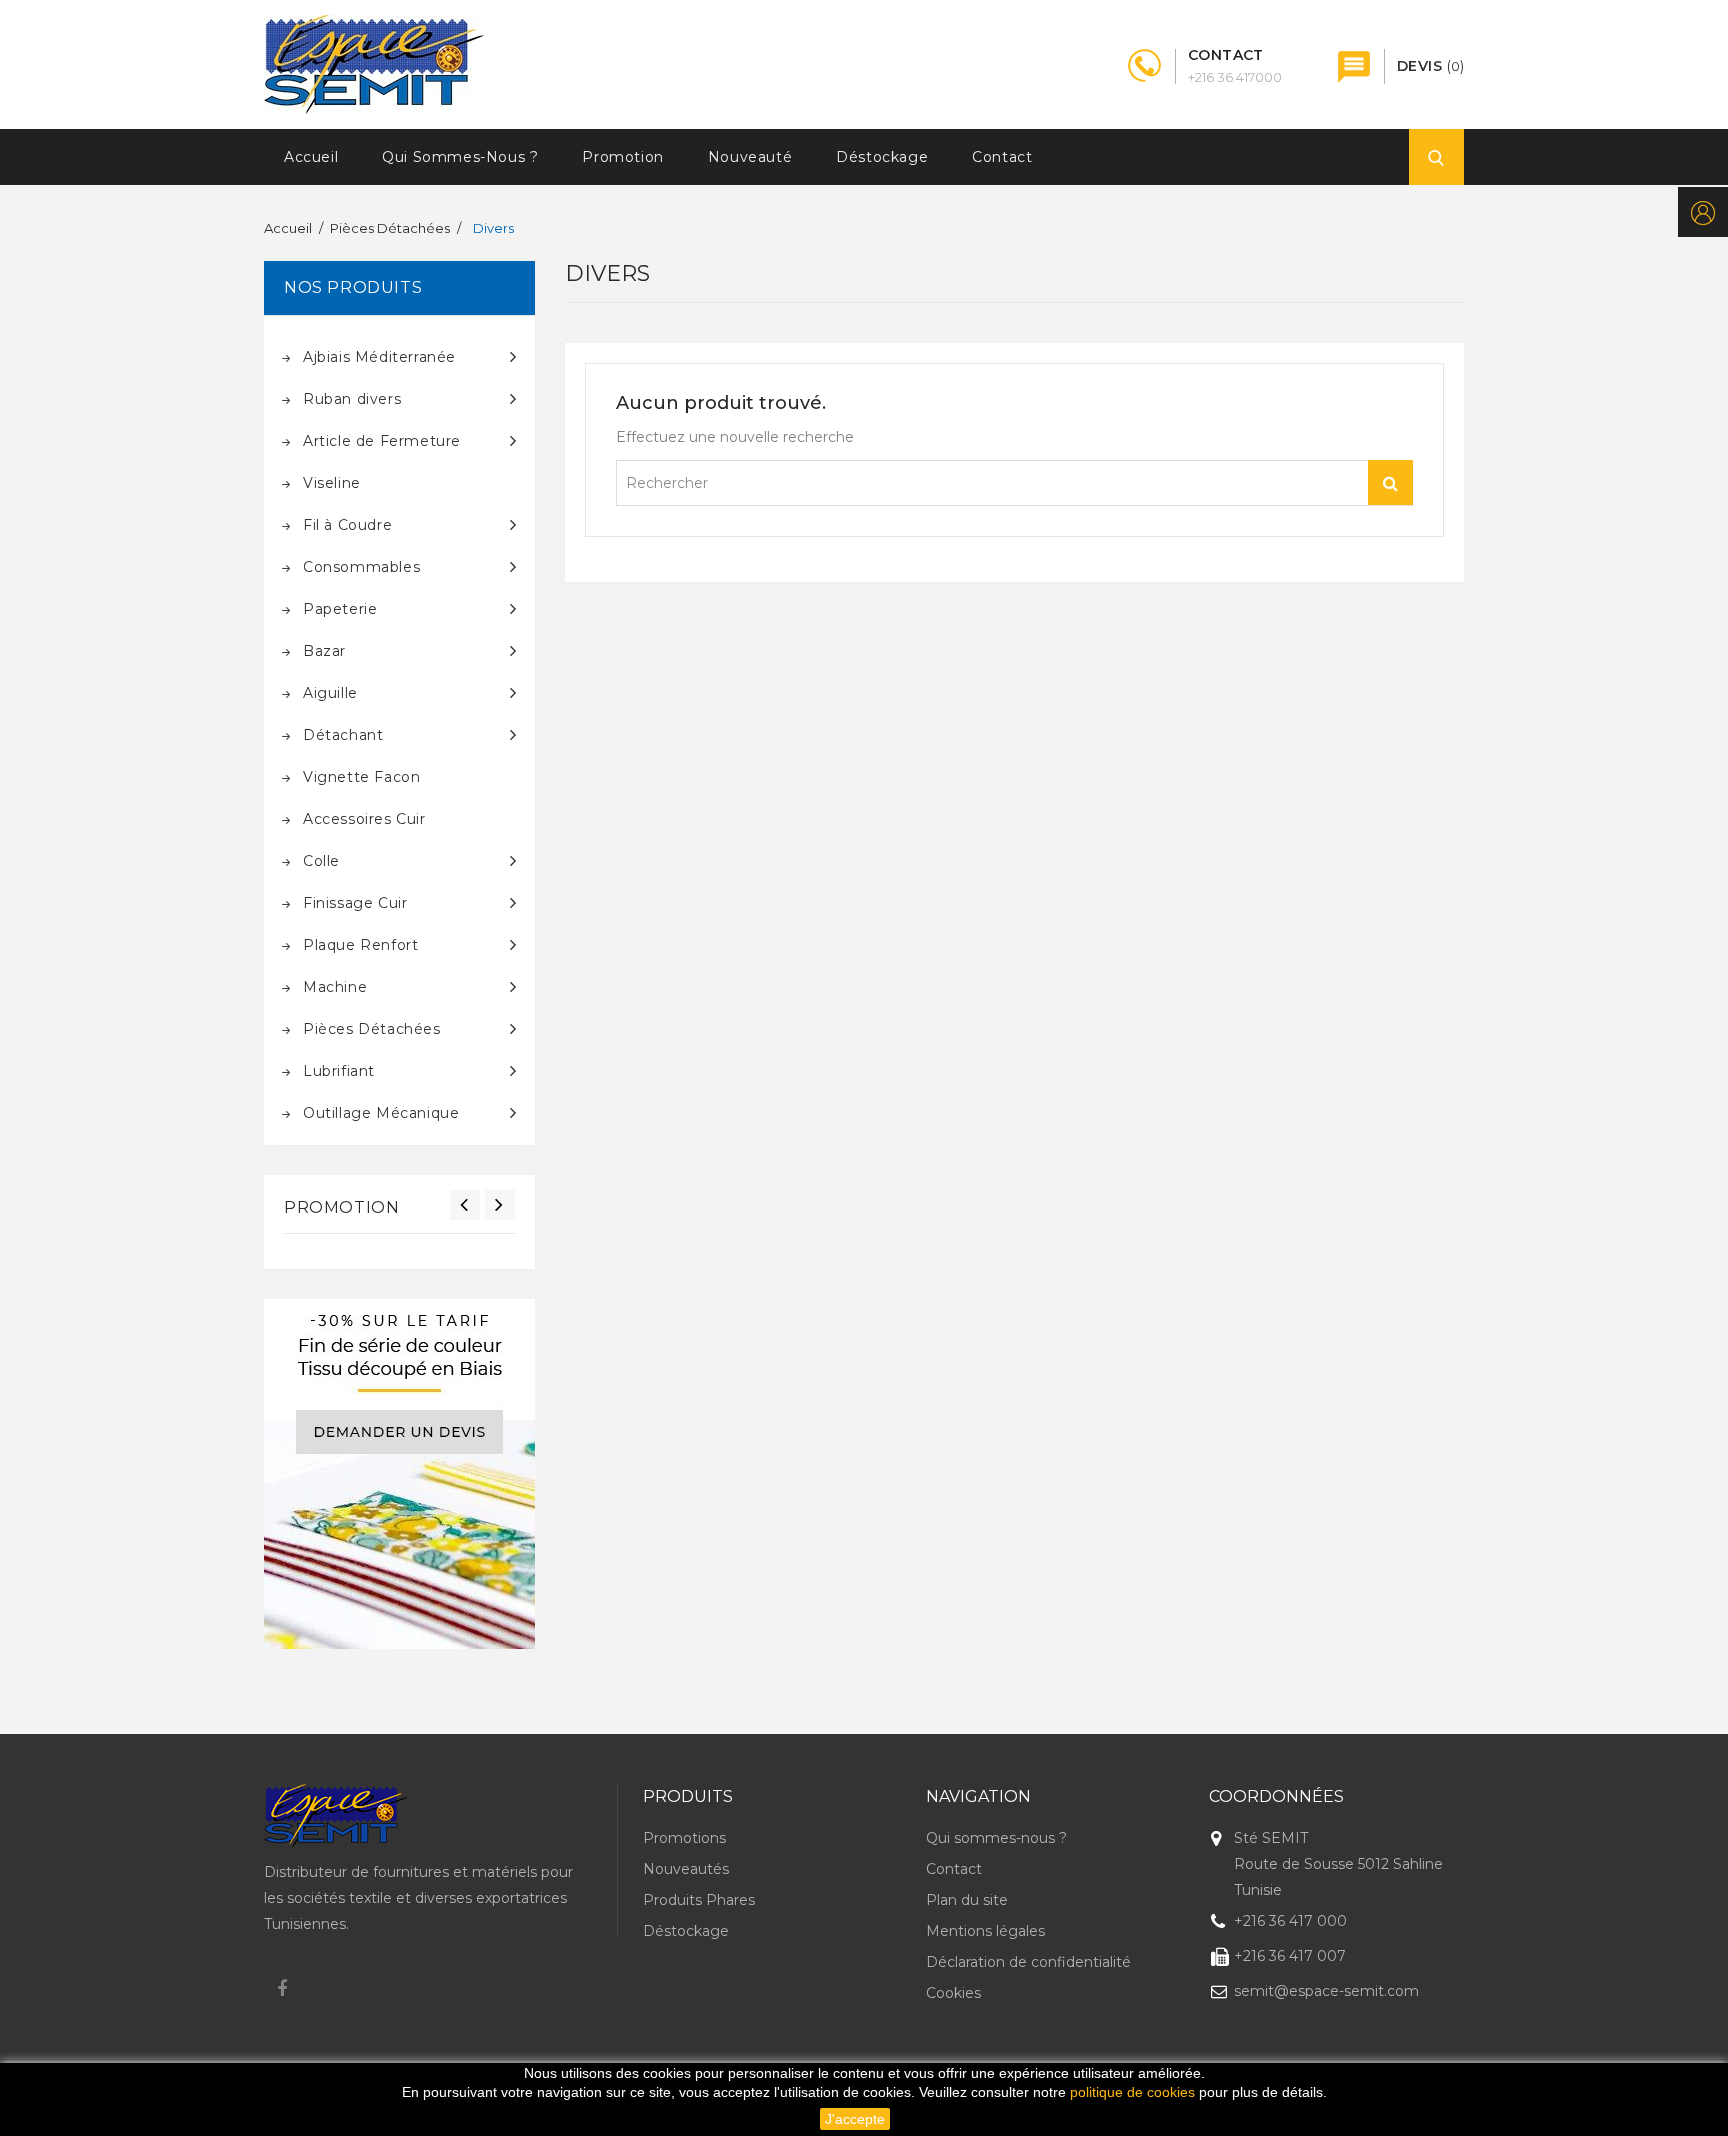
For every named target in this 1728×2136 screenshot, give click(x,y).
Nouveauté (750, 157)
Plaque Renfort (360, 945)
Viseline (332, 483)
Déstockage (882, 157)
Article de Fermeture (382, 441)
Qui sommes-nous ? (460, 157)
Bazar (324, 651)
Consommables (361, 567)
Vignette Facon (361, 777)
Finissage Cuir (355, 903)
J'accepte (855, 2119)
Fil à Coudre (347, 525)
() (1430, 66)
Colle (321, 861)
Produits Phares (699, 1900)
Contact (1002, 157)
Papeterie (340, 609)
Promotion (622, 157)
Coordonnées (1276, 1796)
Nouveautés (686, 1869)
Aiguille (330, 693)
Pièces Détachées (372, 1029)
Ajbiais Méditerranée (379, 357)
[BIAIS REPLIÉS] (399, 1474)
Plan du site (967, 1900)
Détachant (343, 735)
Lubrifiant (339, 1071)
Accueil (311, 157)
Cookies (953, 1993)
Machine (335, 987)
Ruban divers (352, 399)
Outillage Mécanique (381, 1113)
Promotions (684, 1838)
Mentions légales (985, 1931)
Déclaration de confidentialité (1028, 1962)
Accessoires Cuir (364, 819)
